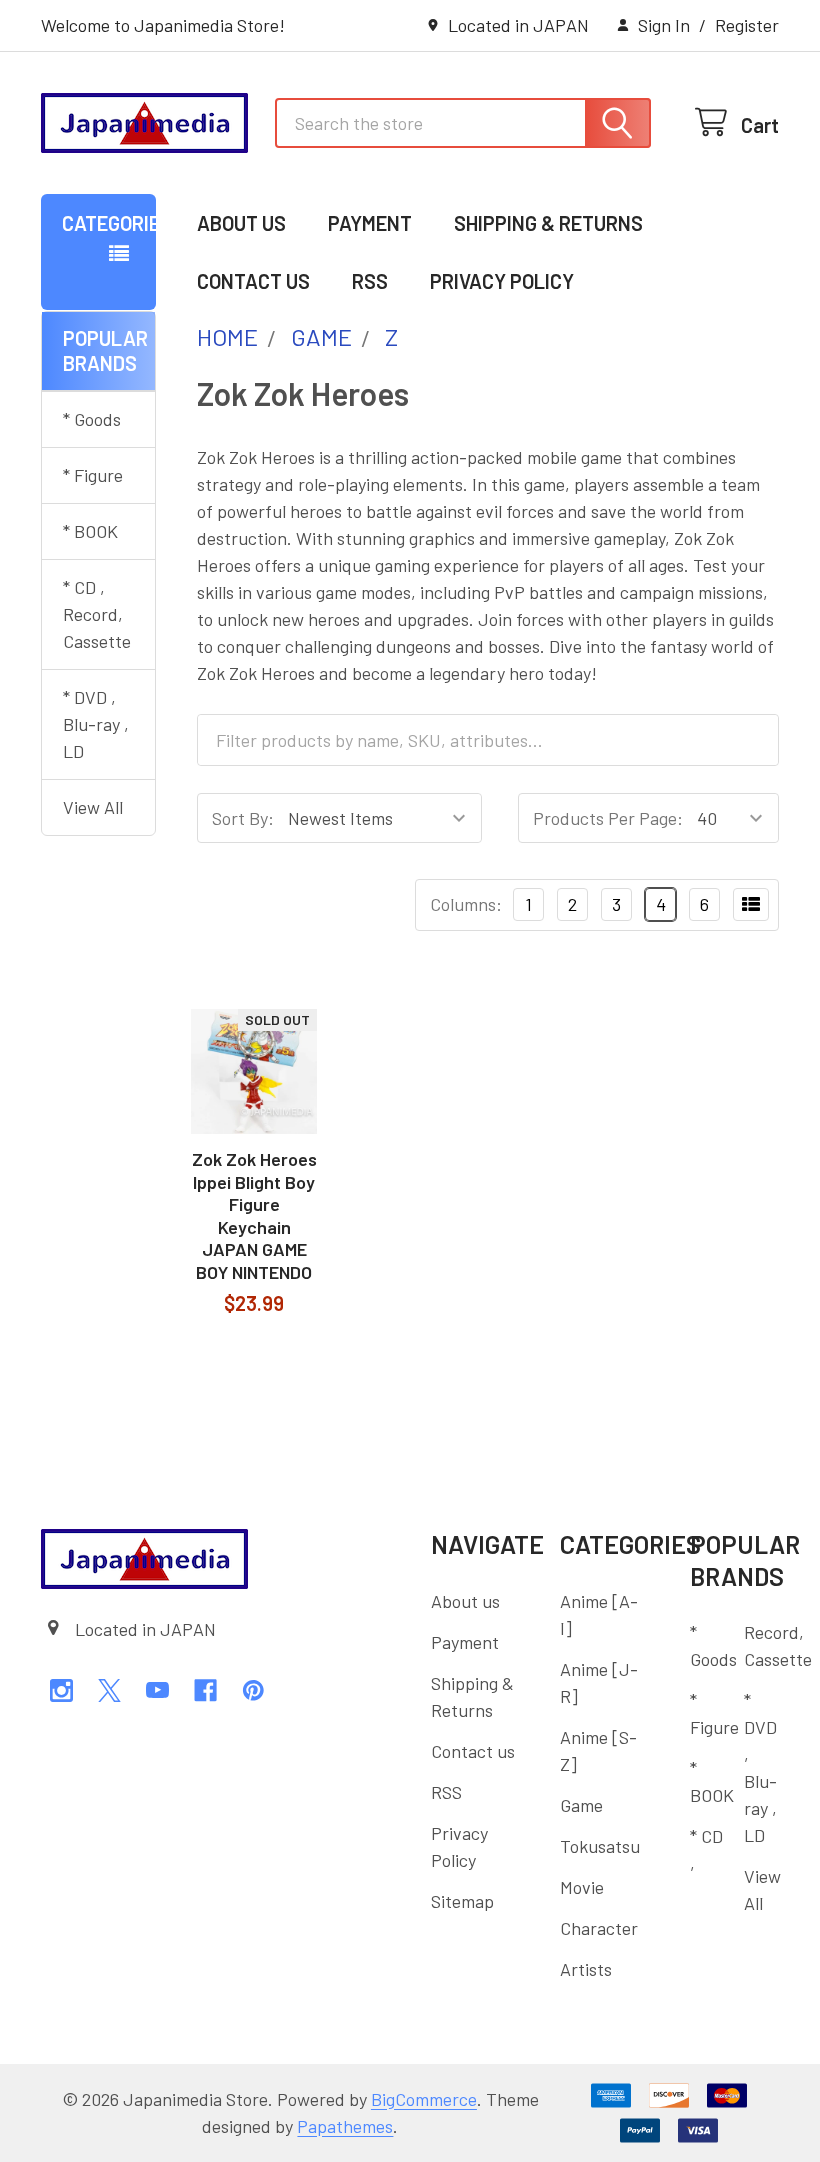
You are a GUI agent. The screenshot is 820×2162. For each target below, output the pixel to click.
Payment (370, 223)
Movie (582, 1887)
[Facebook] (205, 1690)
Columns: (466, 904)
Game (581, 1805)
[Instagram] (61, 1690)
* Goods (92, 419)
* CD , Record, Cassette (97, 614)
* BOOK (90, 531)
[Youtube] (157, 1690)
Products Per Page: (608, 818)
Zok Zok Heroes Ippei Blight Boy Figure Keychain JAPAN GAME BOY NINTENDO (254, 1215)
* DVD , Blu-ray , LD (96, 724)
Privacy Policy (502, 281)
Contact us (253, 281)
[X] (109, 1690)
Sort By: (243, 818)
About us (241, 223)
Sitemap (462, 1901)
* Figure (93, 475)
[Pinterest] (253, 1690)
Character (599, 1928)
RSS (370, 281)
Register (747, 25)
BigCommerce (424, 2099)
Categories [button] (109, 223)
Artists (586, 1969)
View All (93, 807)
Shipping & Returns (548, 223)
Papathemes (345, 2126)
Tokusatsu (600, 1846)
